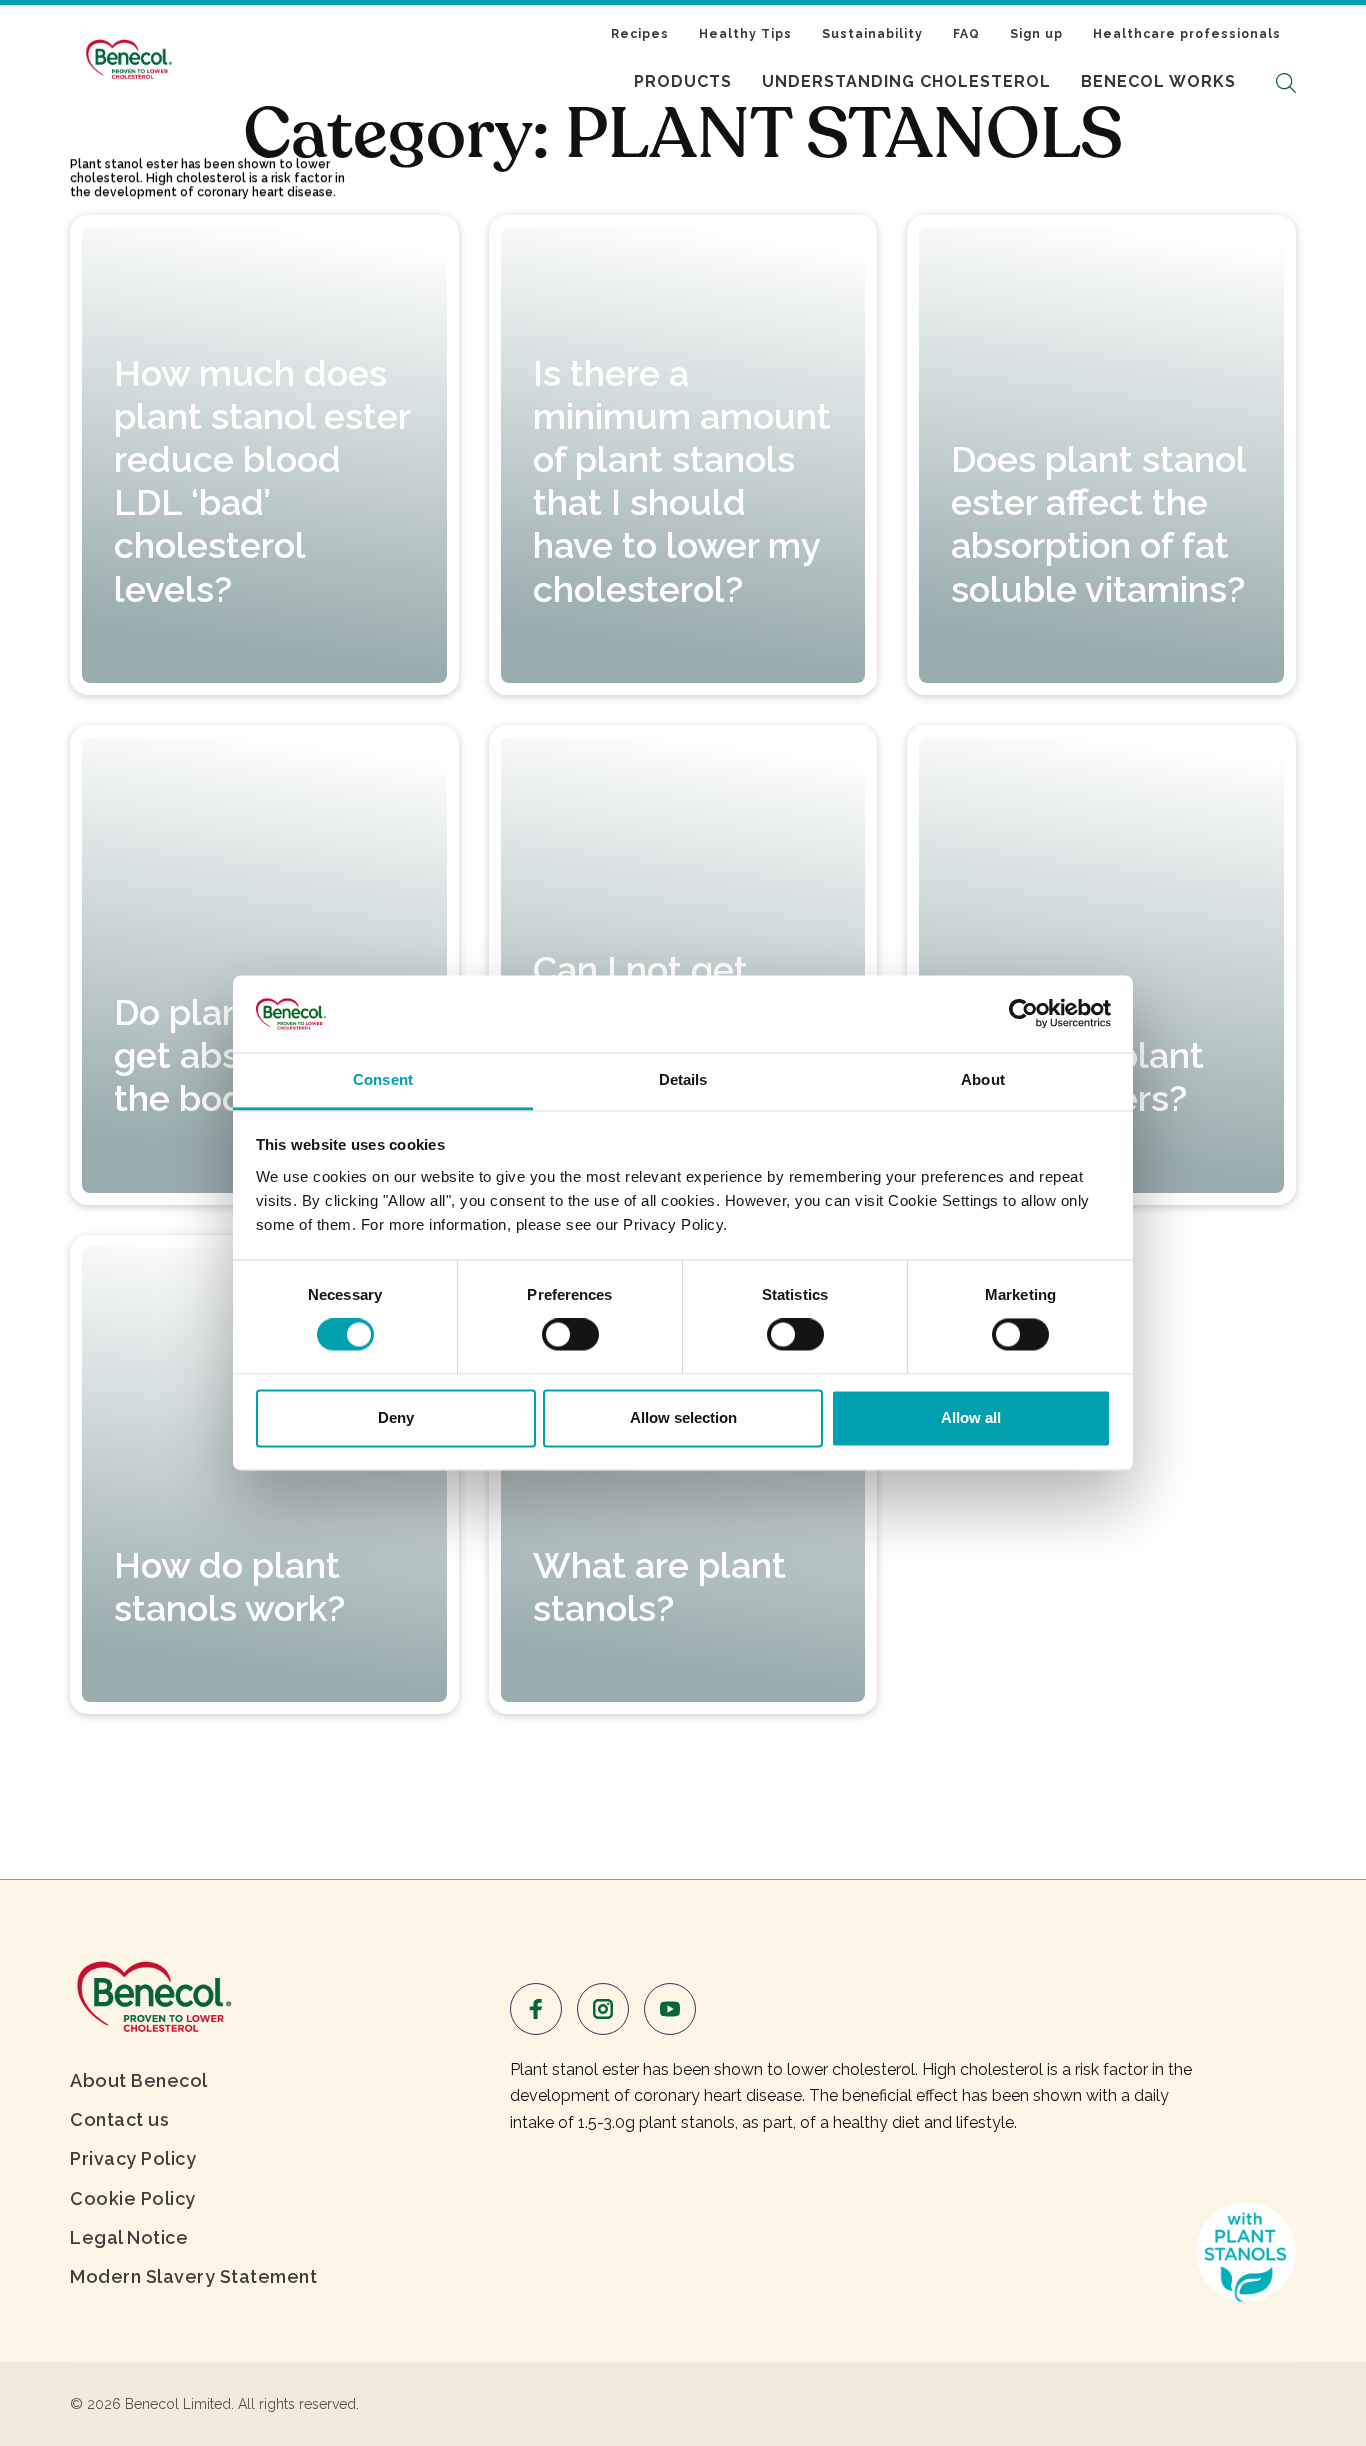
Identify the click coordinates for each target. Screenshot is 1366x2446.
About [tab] (983, 1079)
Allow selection (683, 1417)
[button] (1286, 82)
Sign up (1036, 34)
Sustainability (872, 34)
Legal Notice (129, 2237)
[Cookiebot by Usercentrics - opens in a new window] (1023, 1014)
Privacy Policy (133, 2158)
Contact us (119, 2119)
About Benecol (139, 2080)
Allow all (971, 1417)
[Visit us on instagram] (603, 2009)
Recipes (640, 34)
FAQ (966, 34)
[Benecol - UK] (152, 1993)
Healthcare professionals (1187, 34)
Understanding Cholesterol (906, 81)
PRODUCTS (683, 81)
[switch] (570, 1335)
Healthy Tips (745, 34)
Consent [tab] (383, 1079)
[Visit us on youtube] (670, 2009)
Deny (396, 1417)
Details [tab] (683, 1079)
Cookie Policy (133, 2198)
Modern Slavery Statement (193, 2276)
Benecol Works (1158, 81)
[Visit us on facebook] (536, 2009)
